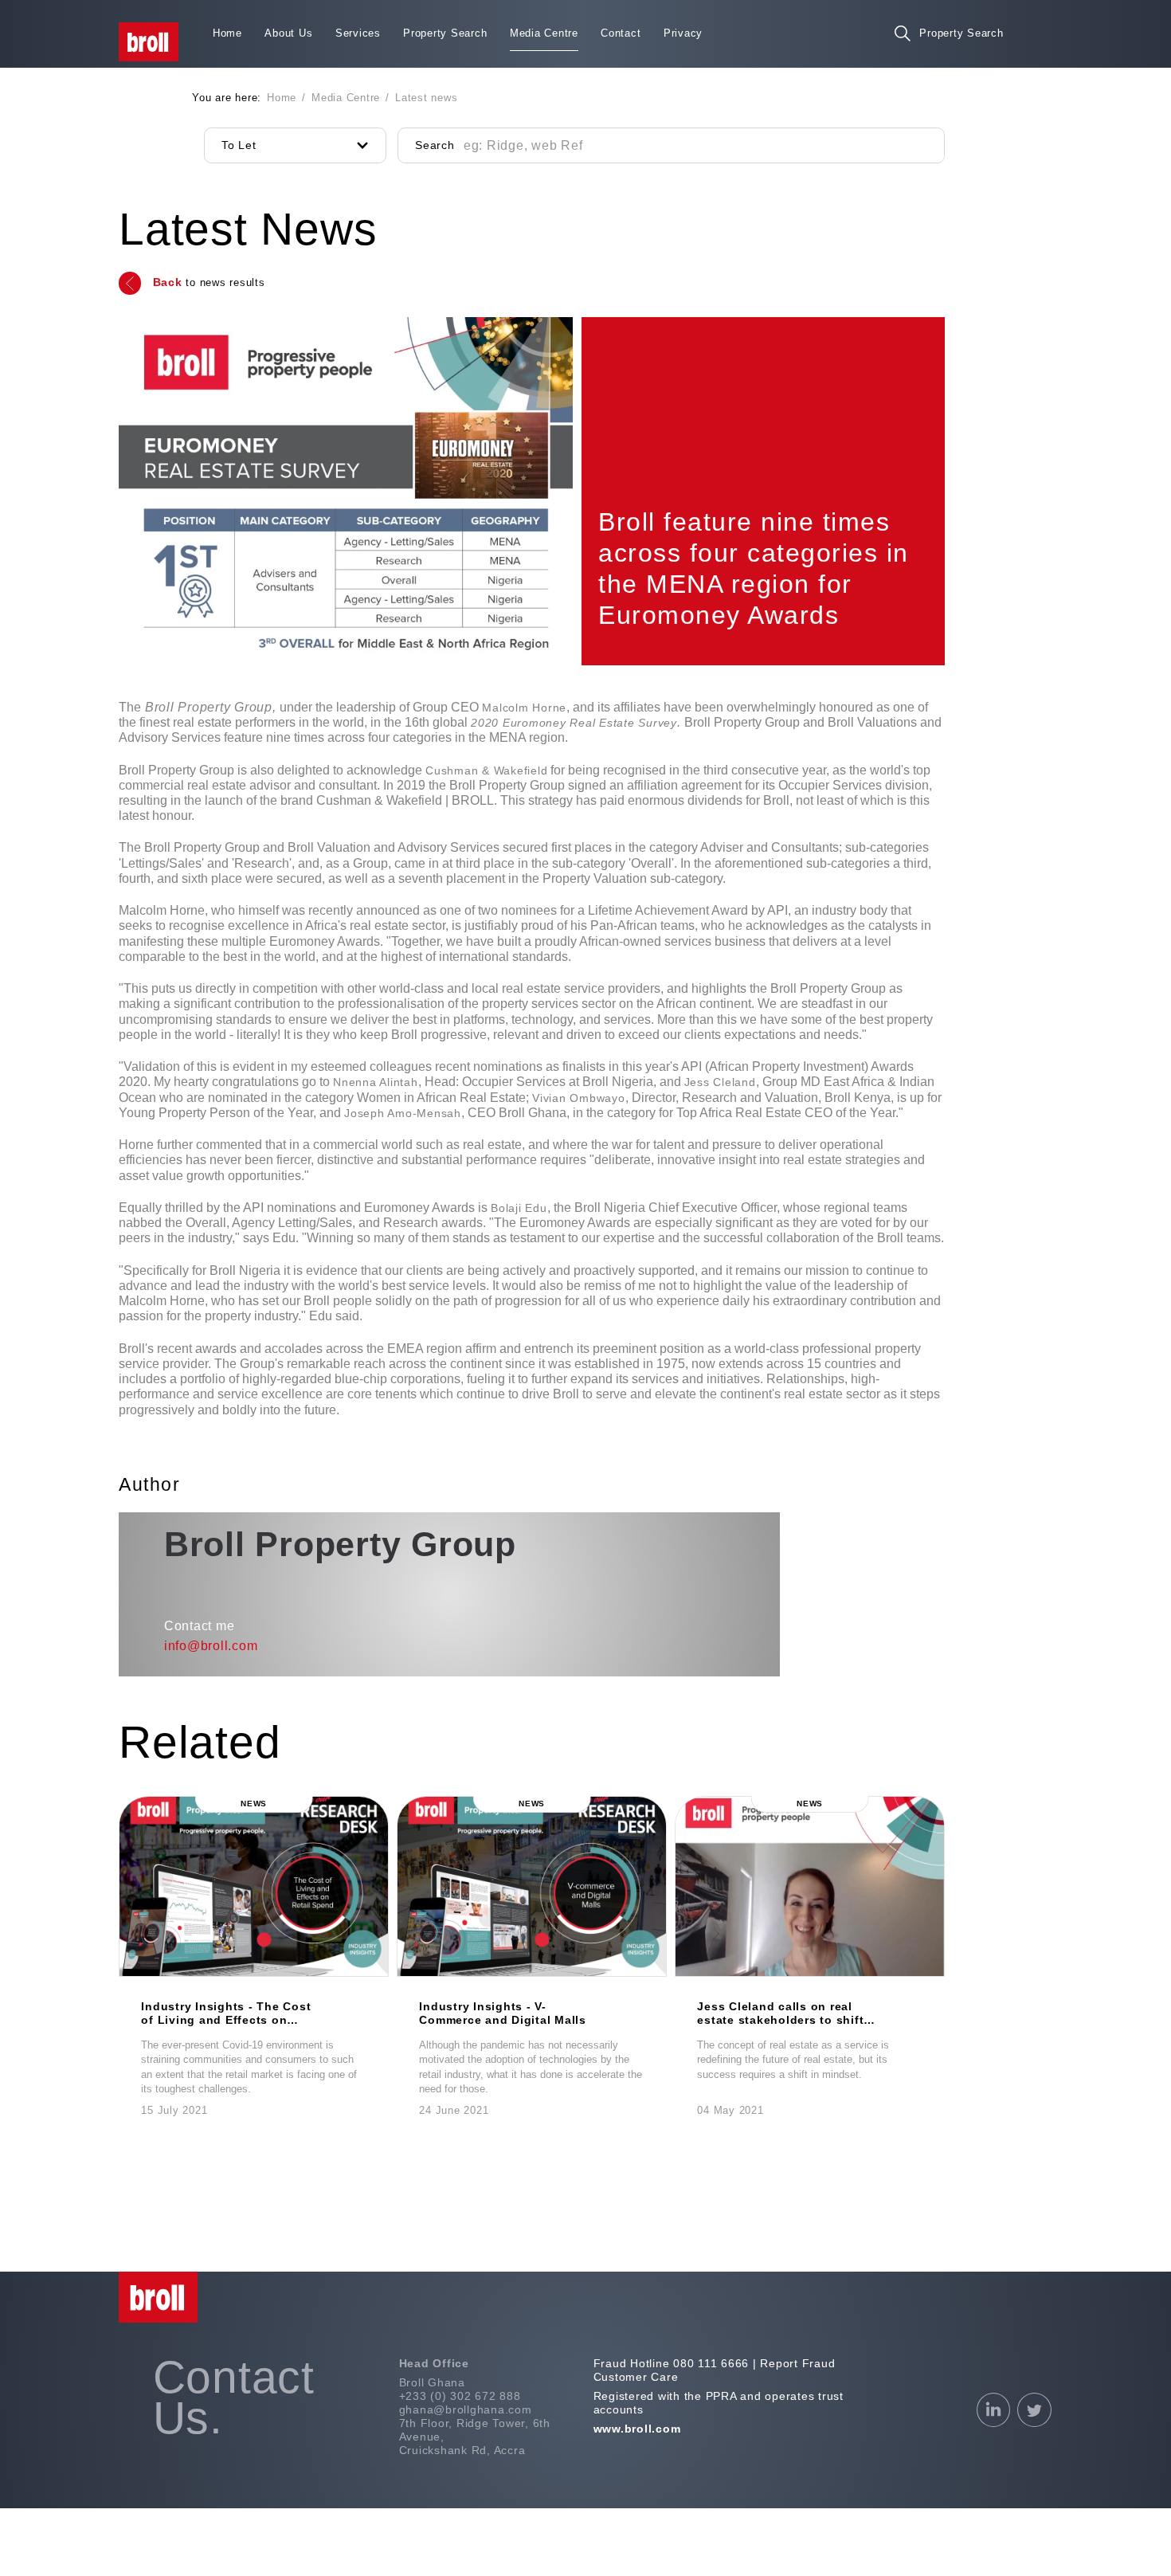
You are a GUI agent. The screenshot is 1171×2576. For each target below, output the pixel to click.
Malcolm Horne (524, 708)
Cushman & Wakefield (486, 770)
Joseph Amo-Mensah (403, 1113)
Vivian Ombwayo (579, 1098)
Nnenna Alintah (376, 1082)
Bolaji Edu (519, 1208)
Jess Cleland (720, 1082)
